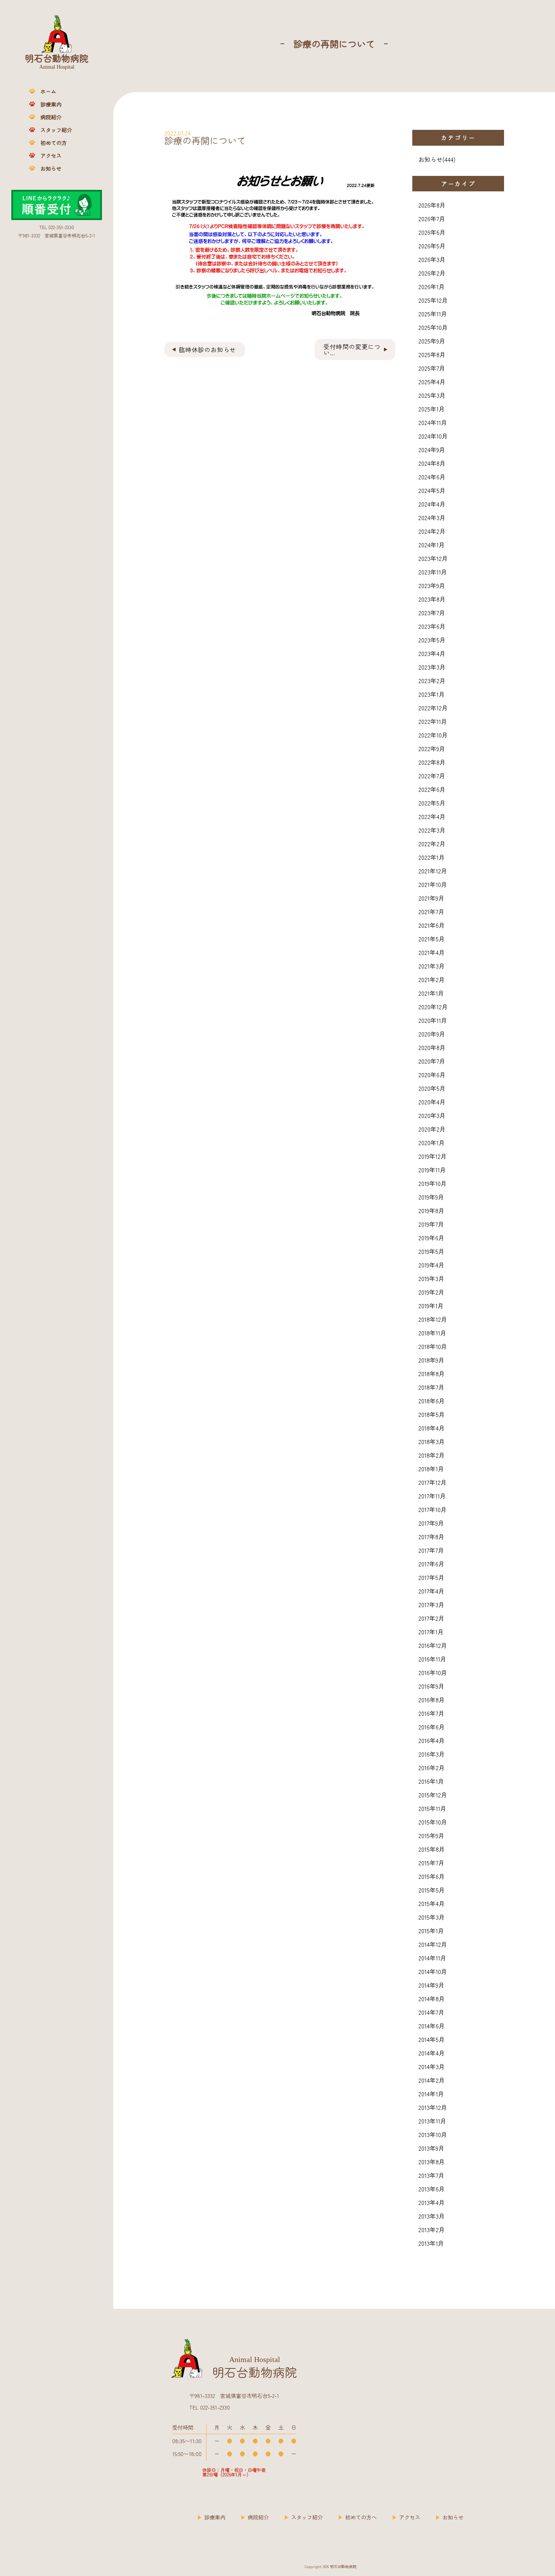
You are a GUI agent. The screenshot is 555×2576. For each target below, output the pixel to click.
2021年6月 (432, 925)
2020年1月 (432, 1142)
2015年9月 (431, 1835)
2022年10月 (433, 735)
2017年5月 (431, 1577)
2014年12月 (433, 1944)
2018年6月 (432, 1401)
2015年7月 (431, 1863)
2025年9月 (432, 341)
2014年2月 (432, 2080)
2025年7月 (432, 368)
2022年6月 (432, 789)
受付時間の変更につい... (352, 350)
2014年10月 (433, 1971)
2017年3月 (431, 1604)
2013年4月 (432, 2202)
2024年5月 (432, 490)
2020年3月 (432, 1115)
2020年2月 (432, 1129)
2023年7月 (432, 613)
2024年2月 (432, 531)
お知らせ (51, 168)
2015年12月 (433, 1795)
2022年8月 (432, 762)
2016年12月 (433, 1645)
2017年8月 (431, 1537)
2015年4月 (432, 1903)
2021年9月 (431, 898)
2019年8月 (431, 1210)
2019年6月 (431, 1238)
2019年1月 (431, 1306)
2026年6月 (432, 232)
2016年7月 (431, 1713)
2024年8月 (432, 463)
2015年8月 (432, 1849)
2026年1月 (432, 286)
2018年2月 (432, 1455)
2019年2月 (431, 1292)
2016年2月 (432, 1768)
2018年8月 (432, 1373)
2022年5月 (432, 803)
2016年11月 (432, 1659)
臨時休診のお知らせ (207, 350)
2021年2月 (432, 979)
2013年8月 (432, 2162)
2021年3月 (432, 966)
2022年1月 (432, 857)
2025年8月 (432, 354)
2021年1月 (431, 993)
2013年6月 (432, 2189)
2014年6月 (432, 2026)
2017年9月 (431, 1523)
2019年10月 (432, 1183)
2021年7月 (431, 912)
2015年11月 (432, 1808)
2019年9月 (431, 1197)
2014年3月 (432, 2066)
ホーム (48, 91)
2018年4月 (432, 1428)
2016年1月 (431, 1781)
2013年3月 (432, 2216)
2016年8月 (432, 1700)
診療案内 (51, 104)
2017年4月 (431, 1591)
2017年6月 (431, 1564)
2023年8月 (432, 599)
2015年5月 (432, 1890)
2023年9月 (432, 585)
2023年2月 (432, 681)
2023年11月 (433, 572)
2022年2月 (432, 844)
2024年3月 (432, 517)
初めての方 (54, 143)
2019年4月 (431, 1265)
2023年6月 (432, 626)
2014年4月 (432, 2053)
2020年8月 (432, 1047)
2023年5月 (432, 640)
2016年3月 (432, 1754)
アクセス (51, 156)
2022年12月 (433, 708)
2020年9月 (432, 1034)
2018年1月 (431, 1469)
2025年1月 (432, 409)
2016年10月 (433, 1672)
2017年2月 (431, 1618)
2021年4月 (432, 952)
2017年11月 (432, 1496)
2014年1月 (431, 2094)
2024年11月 (433, 422)
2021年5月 (432, 939)
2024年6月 (432, 477)
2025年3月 (432, 395)
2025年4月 (432, 382)
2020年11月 (433, 1020)
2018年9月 (431, 1360)
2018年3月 (432, 1441)
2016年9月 (431, 1686)
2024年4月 (432, 504)
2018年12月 (433, 1319)
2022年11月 (433, 721)
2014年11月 (432, 1958)
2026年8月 (432, 205)
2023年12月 (433, 558)
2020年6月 (432, 1075)
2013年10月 (433, 2134)
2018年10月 (433, 1346)
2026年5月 (432, 246)
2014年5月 (432, 2039)
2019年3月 (431, 1278)
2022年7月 (432, 776)
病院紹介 (51, 117)
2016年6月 (432, 1727)
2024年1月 (432, 545)
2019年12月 (432, 1156)
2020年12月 (433, 1007)
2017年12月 (432, 1482)
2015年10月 (433, 1822)
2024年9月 (432, 450)
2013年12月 (433, 2107)
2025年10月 (433, 327)
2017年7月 (431, 1550)
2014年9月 (431, 1985)
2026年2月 (432, 273)
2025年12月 (433, 300)
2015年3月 (432, 1917)
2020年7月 (432, 1061)
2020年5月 (432, 1088)
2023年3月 (432, 667)
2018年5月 (432, 1414)
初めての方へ (361, 2517)
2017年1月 (431, 1632)
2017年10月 (432, 1509)
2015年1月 (431, 1931)
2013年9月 (431, 2148)
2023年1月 (432, 694)
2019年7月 (431, 1224)
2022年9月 (432, 748)
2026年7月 (432, 219)
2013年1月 (431, 2243)
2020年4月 (432, 1102)
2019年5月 (431, 1251)
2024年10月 (433, 436)
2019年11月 (432, 1170)
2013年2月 (432, 2230)
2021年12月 (433, 871)
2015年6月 (432, 1876)
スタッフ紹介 (56, 130)
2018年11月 (432, 1333)
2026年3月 (432, 259)
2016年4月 (432, 1740)
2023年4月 (432, 653)
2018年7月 (431, 1387)
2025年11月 (433, 314)
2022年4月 (432, 816)
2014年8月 (432, 1999)
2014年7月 (431, 2012)
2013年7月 (431, 2175)
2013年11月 (432, 2121)
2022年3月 (432, 830)
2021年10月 (433, 884)
